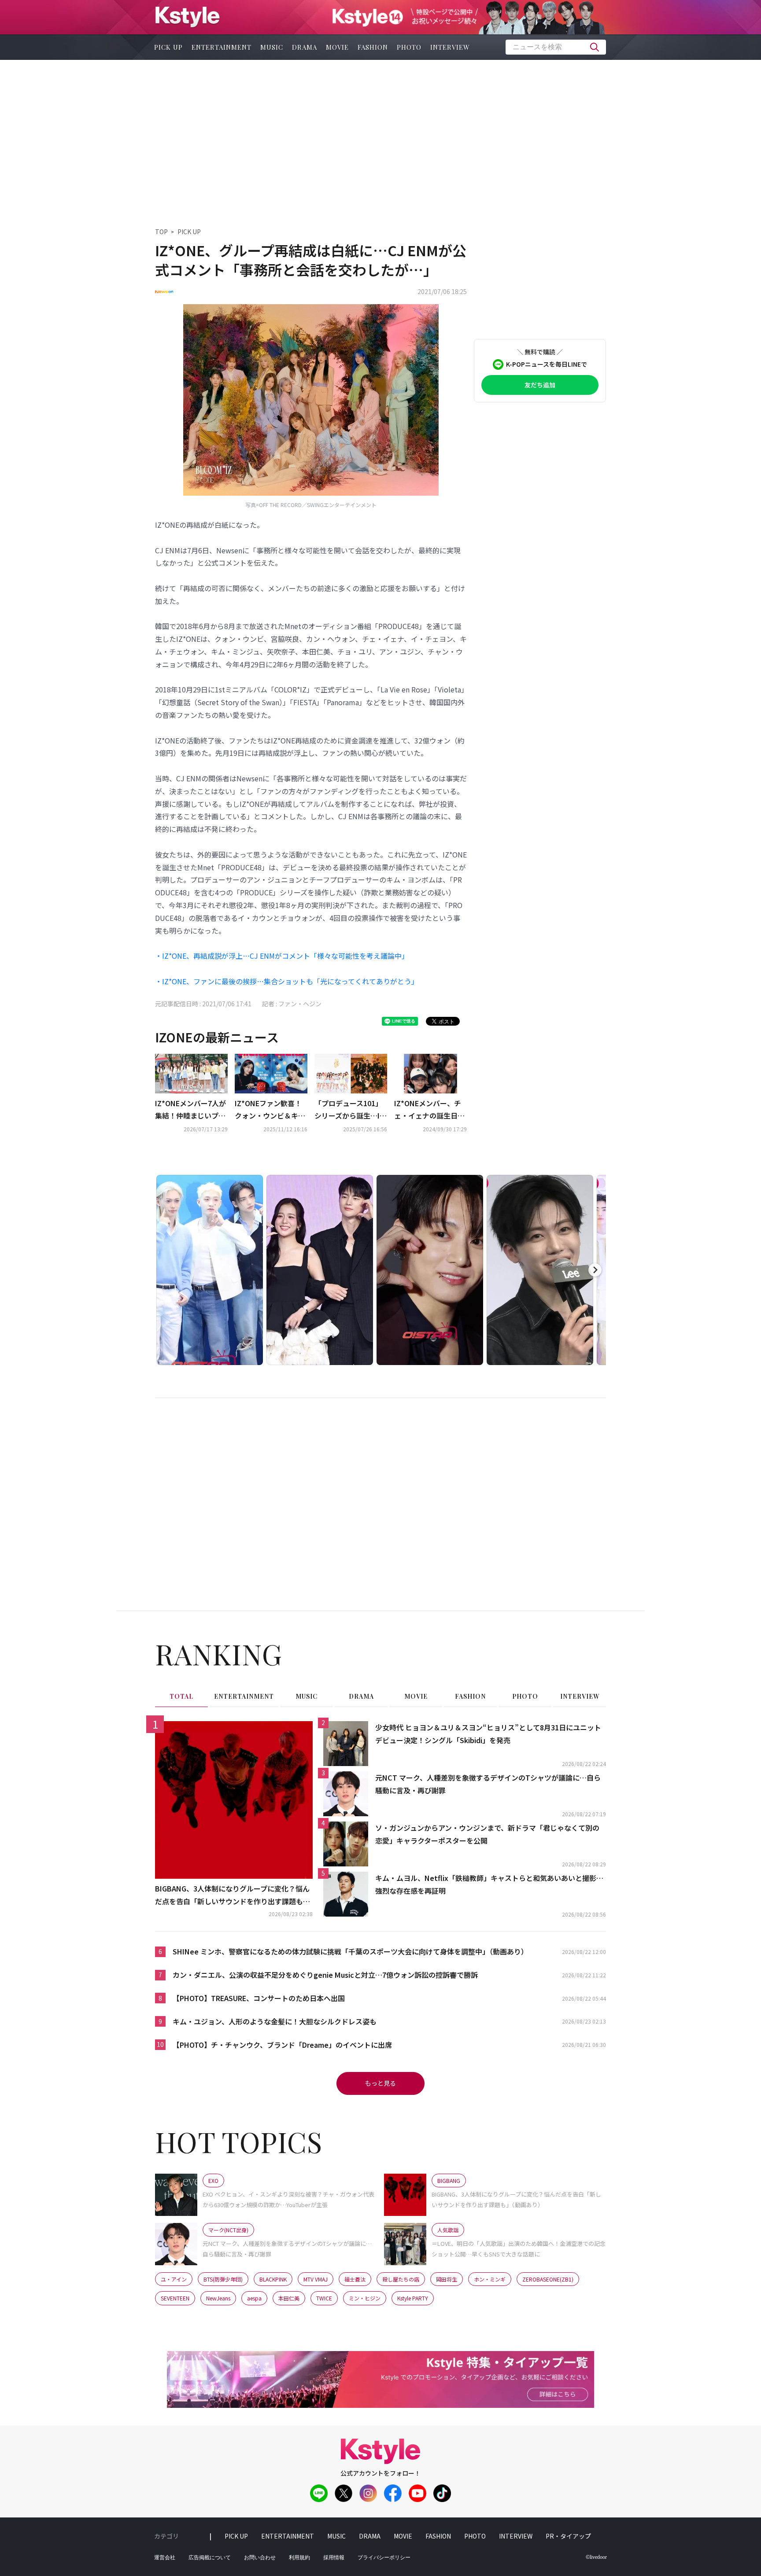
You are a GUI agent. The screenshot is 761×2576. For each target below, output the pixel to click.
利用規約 (299, 2558)
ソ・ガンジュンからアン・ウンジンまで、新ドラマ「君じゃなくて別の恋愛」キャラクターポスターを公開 (487, 1834)
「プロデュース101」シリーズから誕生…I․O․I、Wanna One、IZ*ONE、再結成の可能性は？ (350, 1110)
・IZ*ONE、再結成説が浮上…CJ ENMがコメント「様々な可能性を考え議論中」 (282, 956)
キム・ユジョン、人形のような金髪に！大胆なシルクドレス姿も (275, 2021)
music (272, 47)
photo (409, 47)
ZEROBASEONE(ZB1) (548, 2279)
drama (305, 47)
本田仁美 (289, 2298)
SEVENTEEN (175, 2298)
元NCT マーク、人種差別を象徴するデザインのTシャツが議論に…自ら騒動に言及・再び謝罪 (488, 1784)
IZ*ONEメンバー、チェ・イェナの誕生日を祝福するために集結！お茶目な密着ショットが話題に (429, 1110)
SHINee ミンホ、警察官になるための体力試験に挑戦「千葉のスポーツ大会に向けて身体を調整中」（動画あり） (350, 1951)
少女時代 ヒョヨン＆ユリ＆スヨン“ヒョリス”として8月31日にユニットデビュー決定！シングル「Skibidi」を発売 (488, 1734)
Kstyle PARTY (413, 2298)
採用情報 (334, 2558)
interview (450, 47)
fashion (373, 47)
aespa (254, 2298)
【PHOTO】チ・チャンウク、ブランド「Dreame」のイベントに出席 (282, 2045)
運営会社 (165, 2558)
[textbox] (556, 47)
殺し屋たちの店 (401, 2279)
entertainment (222, 47)
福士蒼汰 (355, 2279)
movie (337, 47)
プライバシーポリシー (384, 2558)
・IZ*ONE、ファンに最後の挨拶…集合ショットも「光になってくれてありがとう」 (287, 981)
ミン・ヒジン (365, 2298)
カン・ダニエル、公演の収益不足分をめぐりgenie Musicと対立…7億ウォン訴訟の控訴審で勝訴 (325, 1975)
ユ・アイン (174, 2279)
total (181, 1696)
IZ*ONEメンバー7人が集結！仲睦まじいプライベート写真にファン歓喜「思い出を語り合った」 (190, 1110)
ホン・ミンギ (490, 2279)
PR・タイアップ (568, 2536)
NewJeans (218, 2298)
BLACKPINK (273, 2279)
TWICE (324, 2298)
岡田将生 (447, 2279)
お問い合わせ (260, 2558)
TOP (161, 232)
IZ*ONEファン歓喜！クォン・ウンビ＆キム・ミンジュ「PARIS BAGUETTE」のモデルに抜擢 (271, 1110)
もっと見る (380, 2083)
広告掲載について (210, 2558)
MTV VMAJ (316, 2279)
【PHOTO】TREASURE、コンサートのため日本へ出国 (259, 1998)
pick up (168, 47)
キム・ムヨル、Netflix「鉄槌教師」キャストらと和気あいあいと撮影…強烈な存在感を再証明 (489, 1884)
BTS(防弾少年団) (223, 2279)
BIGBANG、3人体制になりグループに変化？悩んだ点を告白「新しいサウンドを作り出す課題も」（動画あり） (233, 1895)
